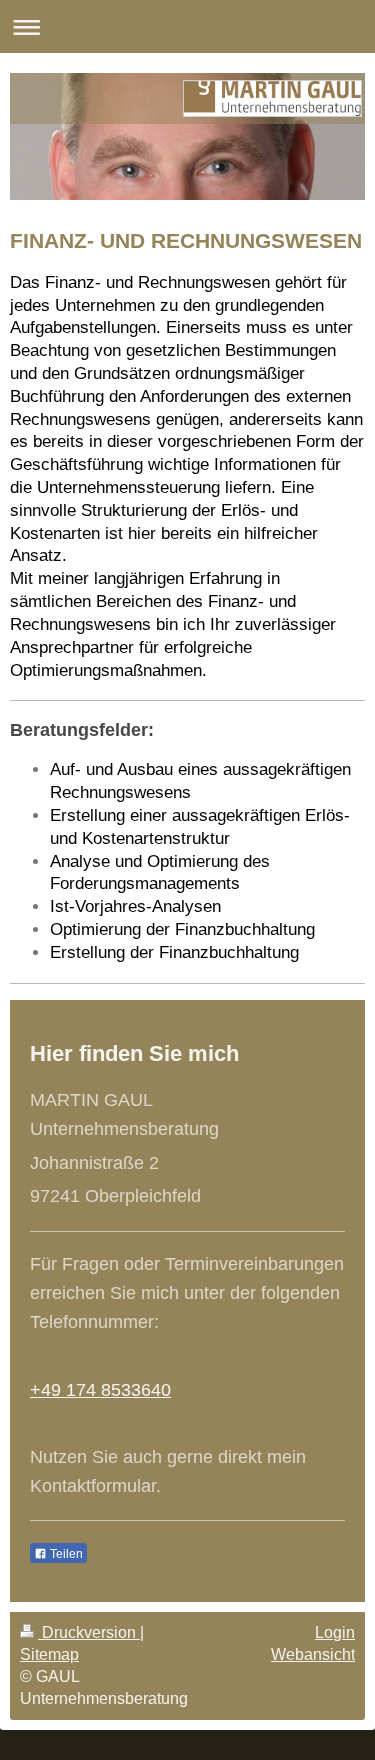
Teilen (65, 1554)
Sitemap (49, 1654)
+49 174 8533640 (100, 1390)
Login (335, 1632)
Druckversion (89, 1632)
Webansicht (313, 1654)
